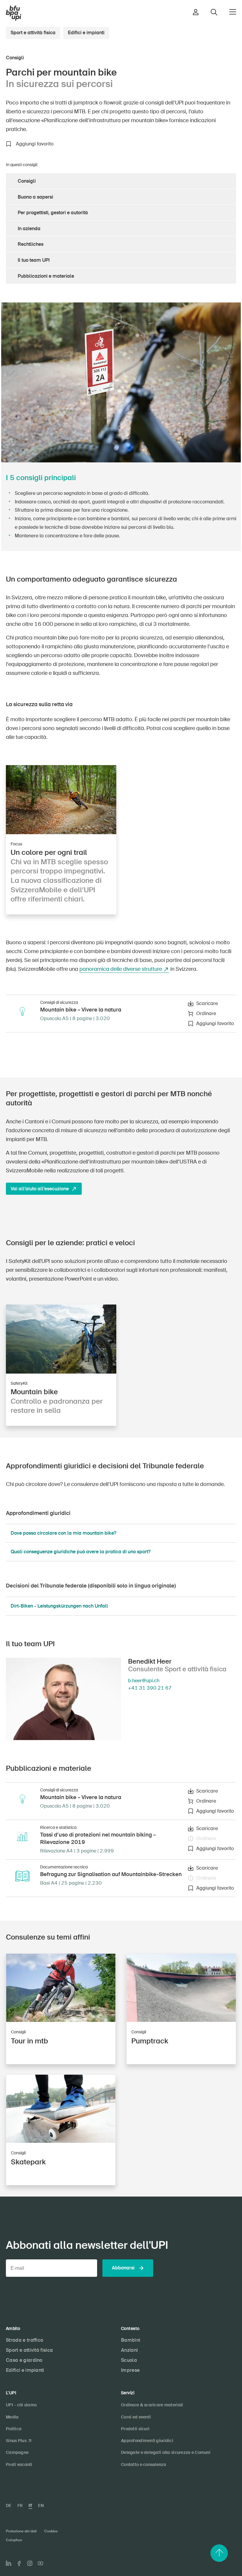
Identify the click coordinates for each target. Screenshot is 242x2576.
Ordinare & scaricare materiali (152, 2405)
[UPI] (14, 13)
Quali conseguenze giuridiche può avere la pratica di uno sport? (81, 1552)
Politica (14, 2429)
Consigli (27, 181)
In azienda (29, 229)
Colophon (14, 2540)
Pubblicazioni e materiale (46, 276)
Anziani (129, 2350)
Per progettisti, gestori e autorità (53, 213)
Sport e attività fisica (33, 33)
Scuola (129, 2360)
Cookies (51, 2531)
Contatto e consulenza (144, 2464)
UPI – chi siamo (21, 2405)
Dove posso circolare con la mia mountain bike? (63, 1533)
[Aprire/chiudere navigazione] (233, 12)
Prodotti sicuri (135, 2429)
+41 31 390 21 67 (150, 1688)
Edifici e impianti (86, 33)
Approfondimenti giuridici (147, 2441)
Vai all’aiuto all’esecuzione (40, 1189)
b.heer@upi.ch (144, 1681)
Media (12, 2417)
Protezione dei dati (21, 2531)
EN (41, 2505)
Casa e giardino (24, 2360)
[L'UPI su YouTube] (40, 2563)
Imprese (130, 2370)
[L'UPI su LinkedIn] (9, 2563)
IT (30, 2505)
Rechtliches (31, 244)
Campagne (17, 2452)
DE (9, 2505)
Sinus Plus (16, 2441)
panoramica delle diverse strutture (121, 969)
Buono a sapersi (35, 197)
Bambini (131, 2340)
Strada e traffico (24, 2340)
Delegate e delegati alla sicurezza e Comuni (166, 2452)
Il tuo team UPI (34, 260)
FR (20, 2505)
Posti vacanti (19, 2464)
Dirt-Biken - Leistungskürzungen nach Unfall (59, 1606)
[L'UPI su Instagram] (30, 2563)
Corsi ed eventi (136, 2417)
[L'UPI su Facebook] (19, 2563)
